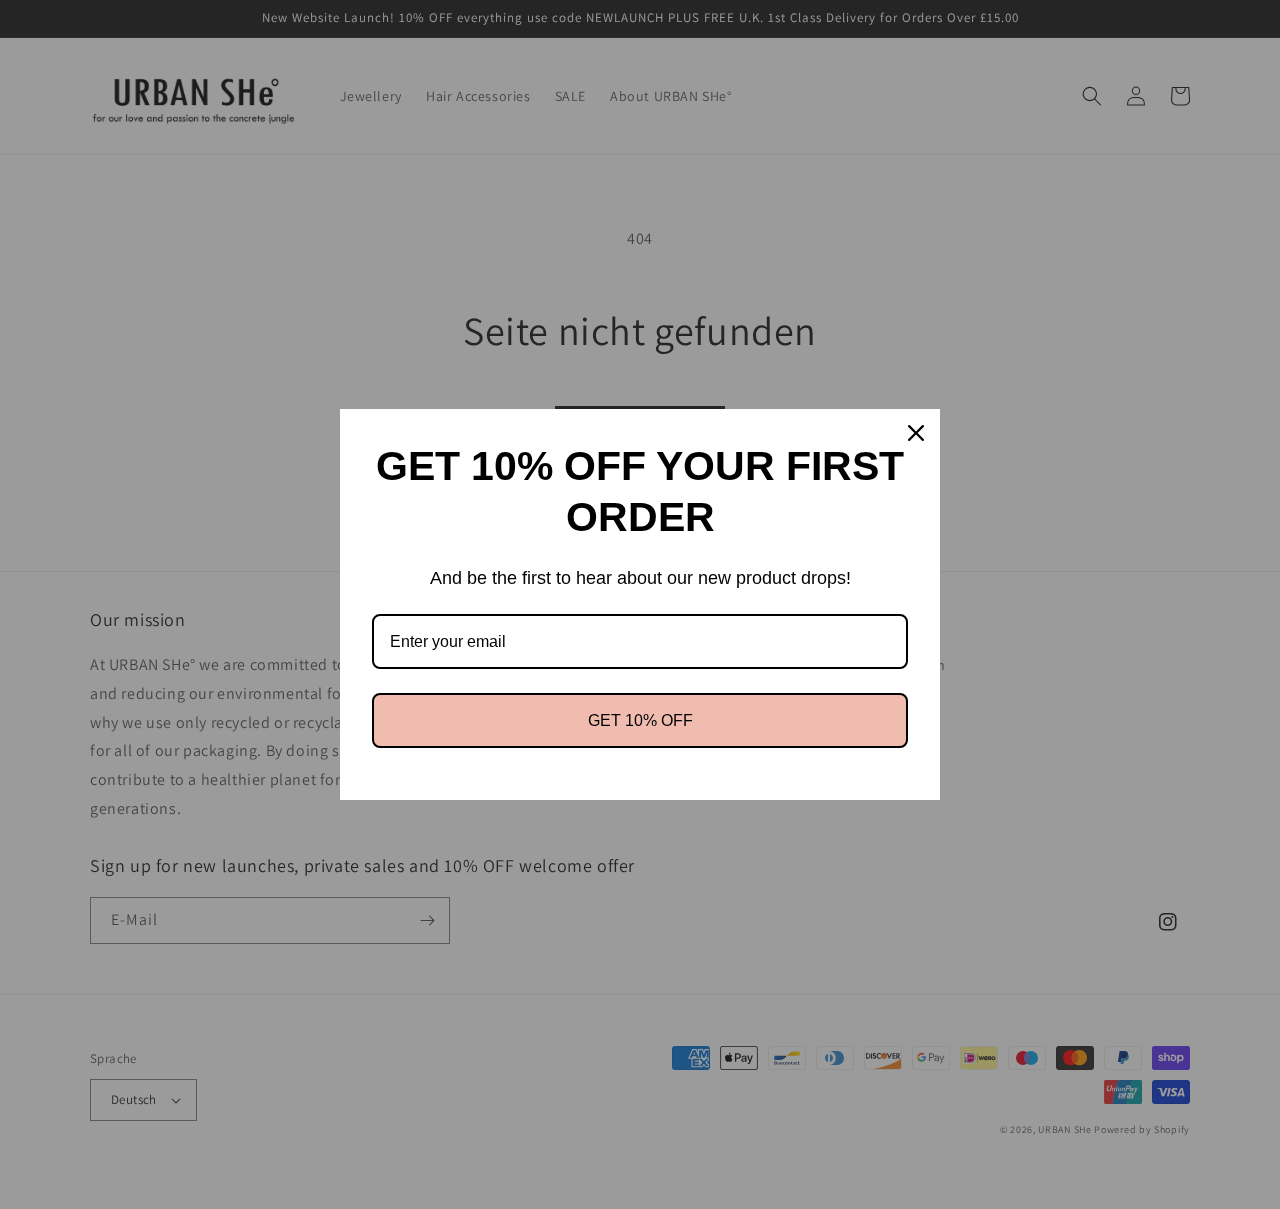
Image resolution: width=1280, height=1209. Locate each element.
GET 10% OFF (640, 720)
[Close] (916, 433)
